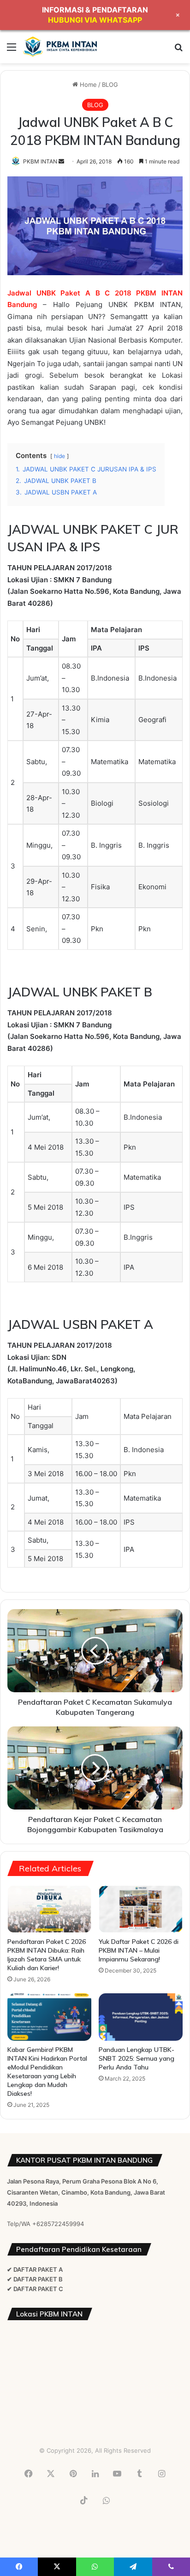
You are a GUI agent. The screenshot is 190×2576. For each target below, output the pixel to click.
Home (87, 84)
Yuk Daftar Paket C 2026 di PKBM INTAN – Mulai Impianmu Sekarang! (139, 1950)
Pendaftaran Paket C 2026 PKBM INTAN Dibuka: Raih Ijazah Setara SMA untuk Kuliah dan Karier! (47, 1955)
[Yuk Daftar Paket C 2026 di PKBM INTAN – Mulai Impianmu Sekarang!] (141, 1909)
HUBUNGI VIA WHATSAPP (95, 20)
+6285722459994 (58, 2224)
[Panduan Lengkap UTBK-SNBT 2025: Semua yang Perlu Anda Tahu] (141, 2017)
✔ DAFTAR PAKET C (35, 2289)
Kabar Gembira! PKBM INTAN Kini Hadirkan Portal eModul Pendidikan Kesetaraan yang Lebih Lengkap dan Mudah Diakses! (47, 2072)
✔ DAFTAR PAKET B (35, 2279)
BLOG (110, 84)
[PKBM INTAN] (60, 47)
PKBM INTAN (40, 161)
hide (59, 456)
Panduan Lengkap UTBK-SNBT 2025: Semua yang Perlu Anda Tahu (137, 2058)
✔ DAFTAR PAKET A (35, 2269)
